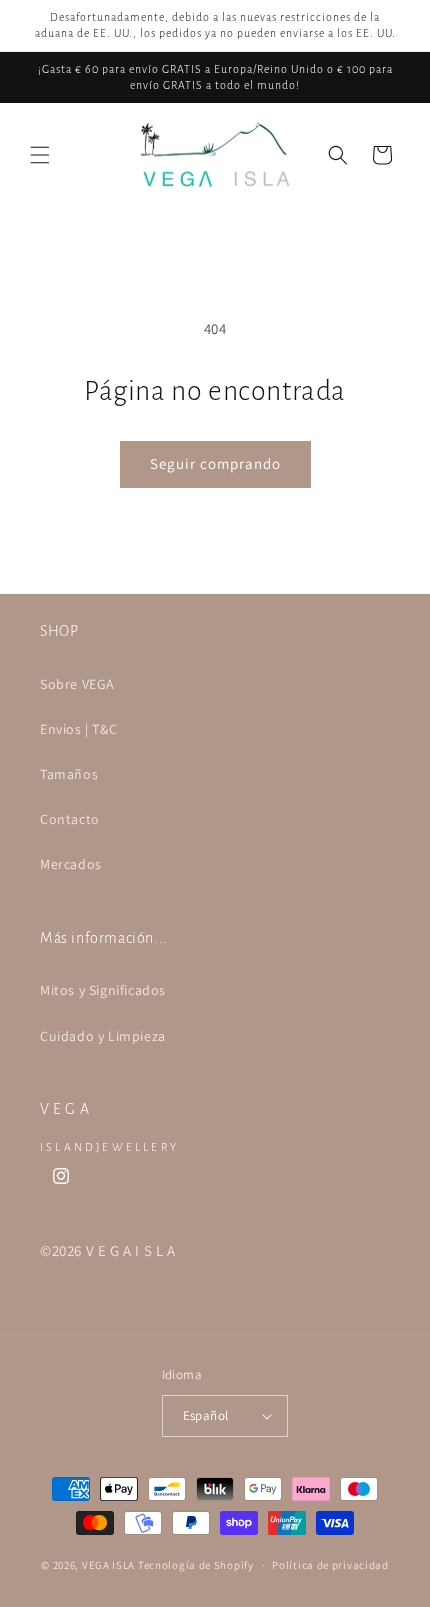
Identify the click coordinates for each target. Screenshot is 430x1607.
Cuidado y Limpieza (103, 1036)
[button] (40, 155)
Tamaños (69, 774)
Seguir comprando (215, 463)
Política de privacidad (330, 1565)
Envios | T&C (78, 729)
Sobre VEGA (77, 684)
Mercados (71, 864)
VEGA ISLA (108, 1565)
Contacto (70, 819)
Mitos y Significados (103, 990)
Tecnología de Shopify (196, 1565)
